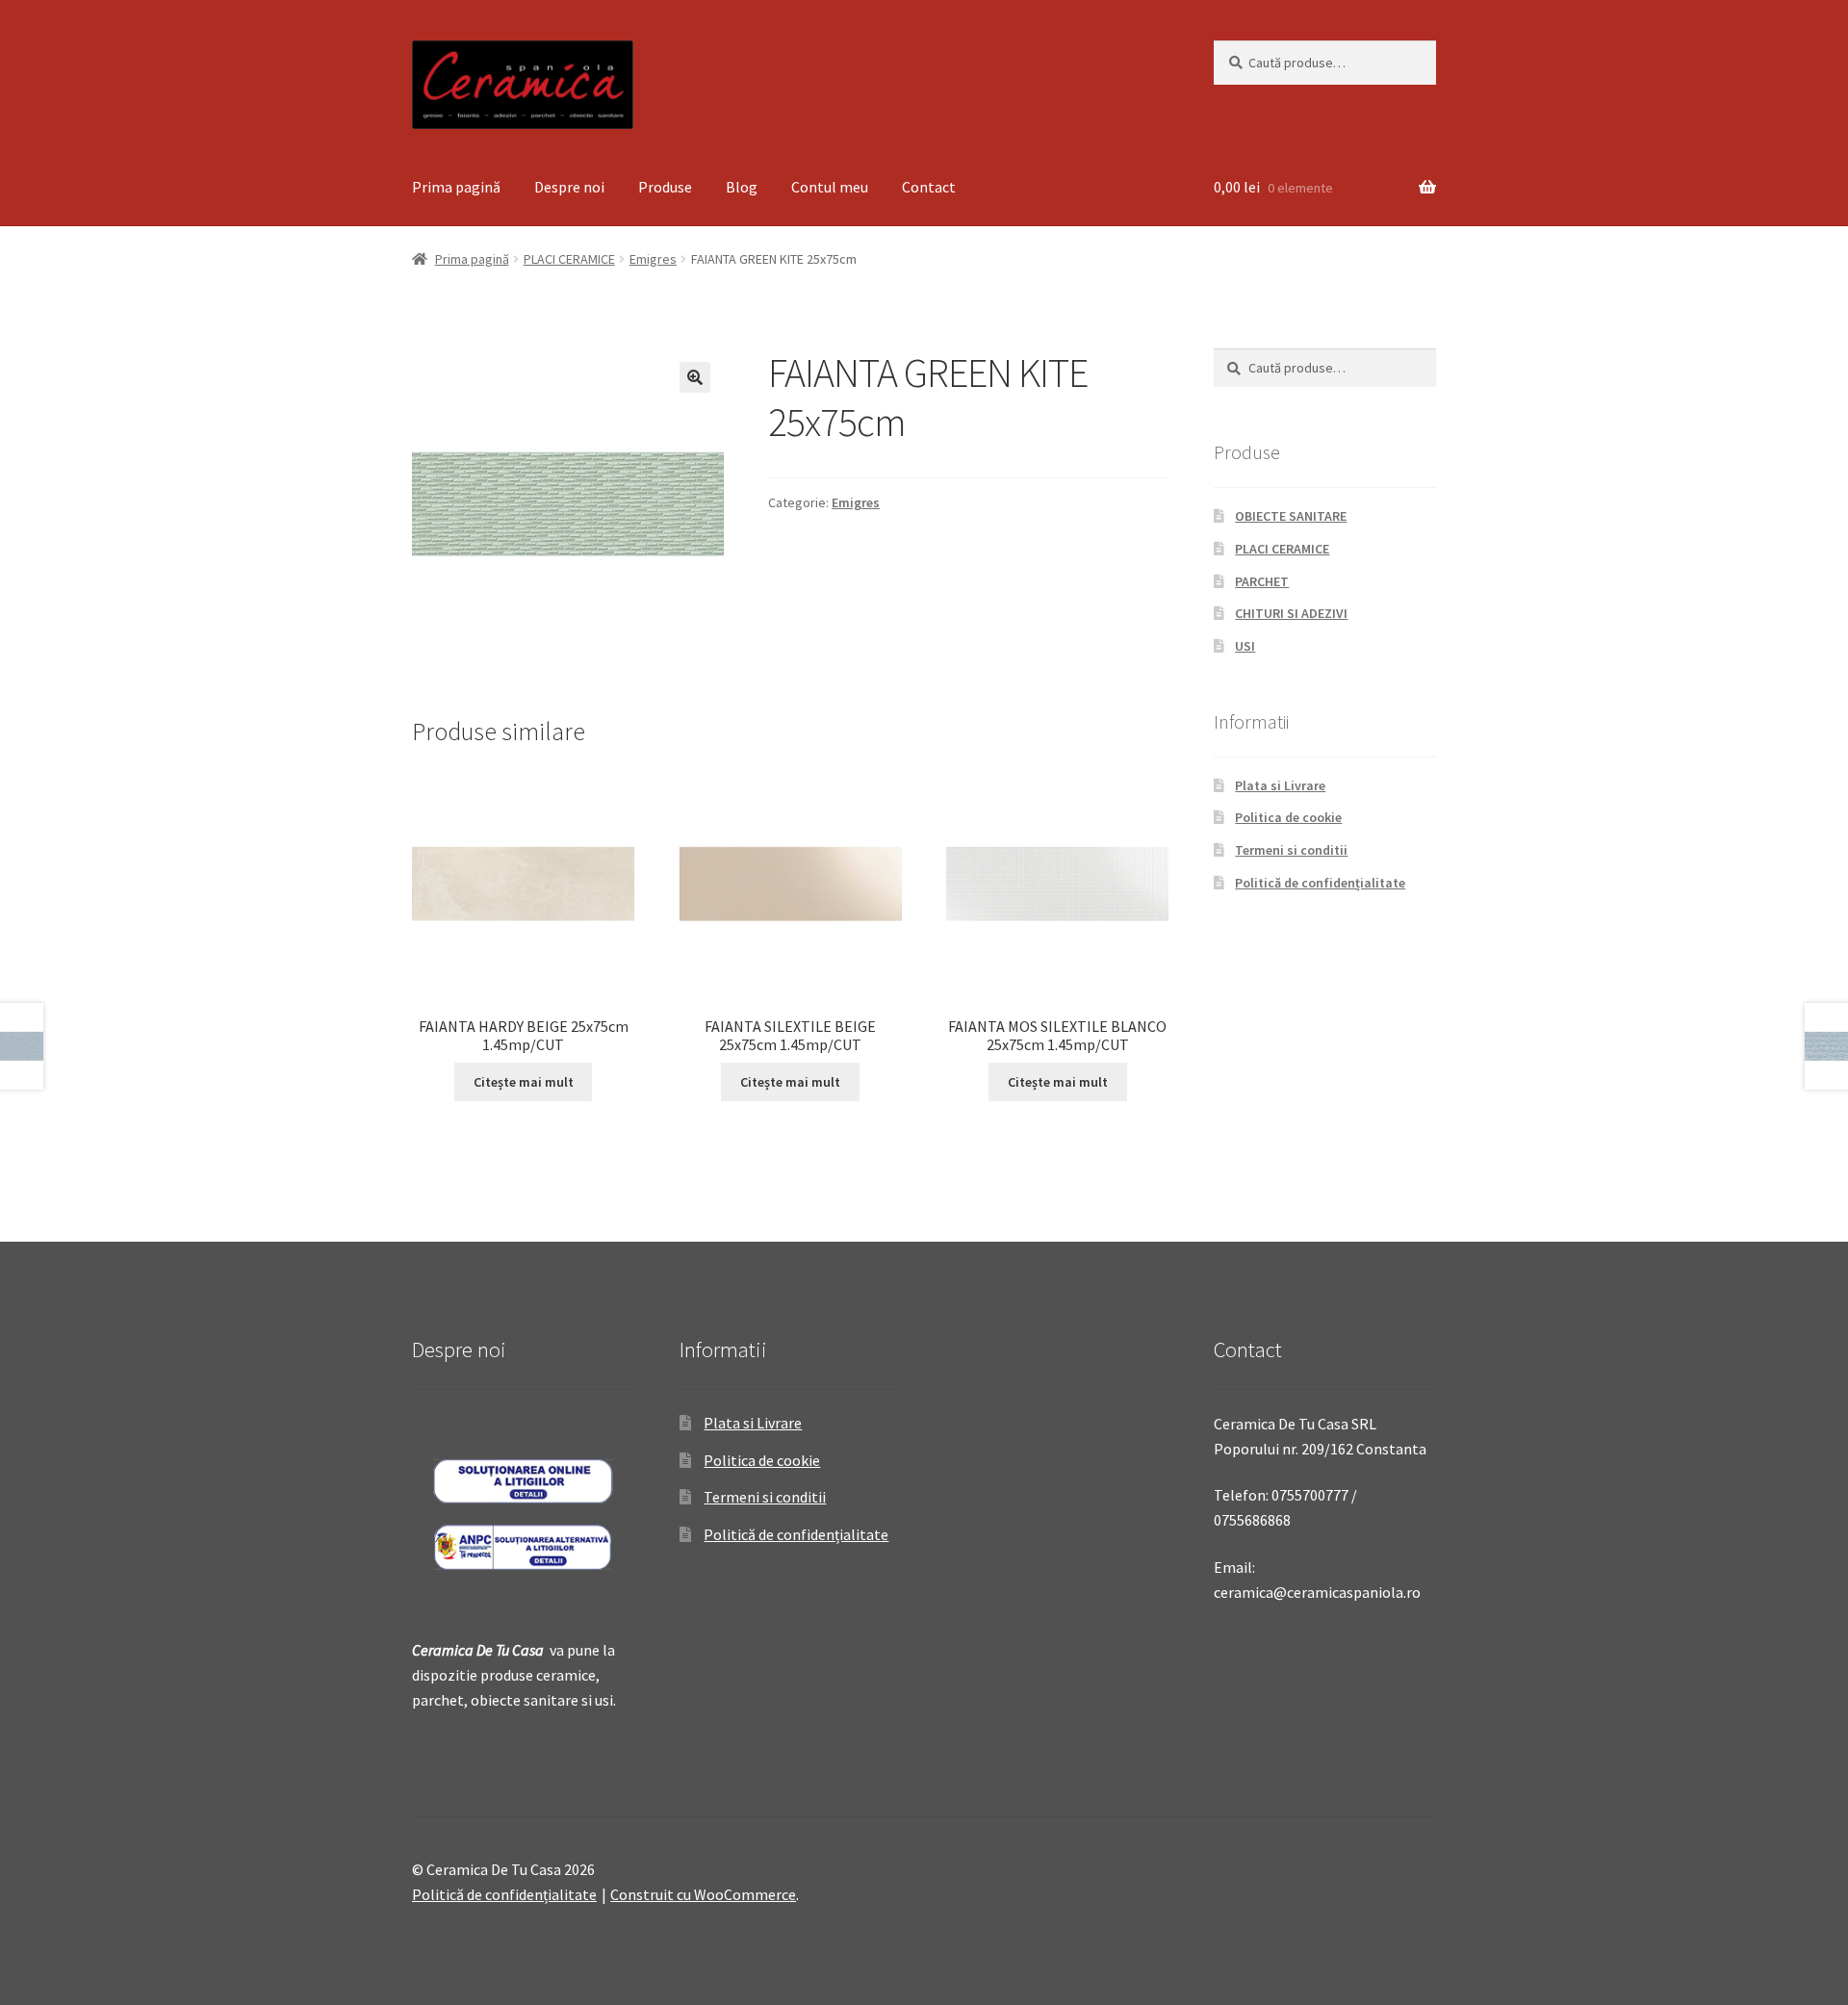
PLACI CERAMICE (569, 259)
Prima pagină (456, 187)
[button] (695, 377)
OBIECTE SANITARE (1291, 516)
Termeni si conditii (1291, 850)
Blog (742, 187)
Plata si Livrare (1280, 785)
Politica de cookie (1288, 817)
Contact (929, 187)
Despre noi (569, 187)
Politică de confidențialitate (1320, 883)
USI (1245, 646)
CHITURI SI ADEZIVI (1291, 613)
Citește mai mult (524, 1082)
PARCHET (1262, 581)
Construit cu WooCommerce (703, 1894)
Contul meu (830, 187)
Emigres (653, 259)
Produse (665, 187)
